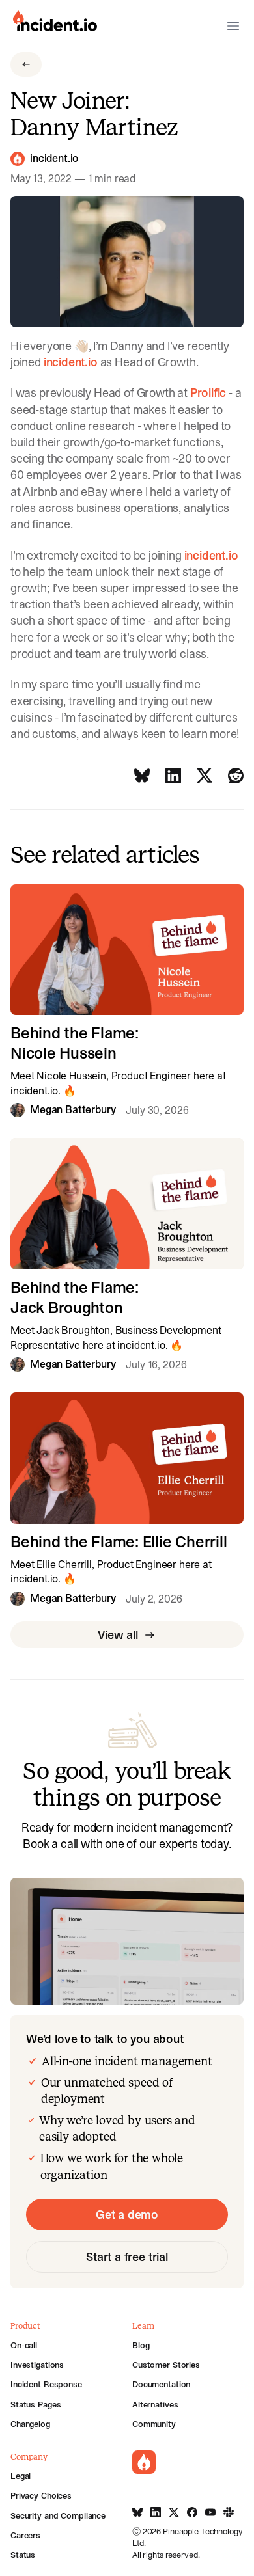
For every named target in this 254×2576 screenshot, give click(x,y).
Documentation (161, 2384)
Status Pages (35, 2404)
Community (154, 2424)
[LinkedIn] (173, 776)
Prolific (208, 393)
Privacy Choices (41, 2495)
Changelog (30, 2424)
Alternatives (155, 2404)
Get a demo (127, 2215)
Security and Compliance (58, 2515)
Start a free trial (127, 2257)
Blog (141, 2345)
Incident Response (46, 2384)
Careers (25, 2535)
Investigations (37, 2365)
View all (118, 1635)
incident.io (54, 159)
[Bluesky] (142, 776)
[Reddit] (236, 776)
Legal (21, 2476)
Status (23, 2555)
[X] (205, 776)
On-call (24, 2345)
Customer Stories (166, 2365)
